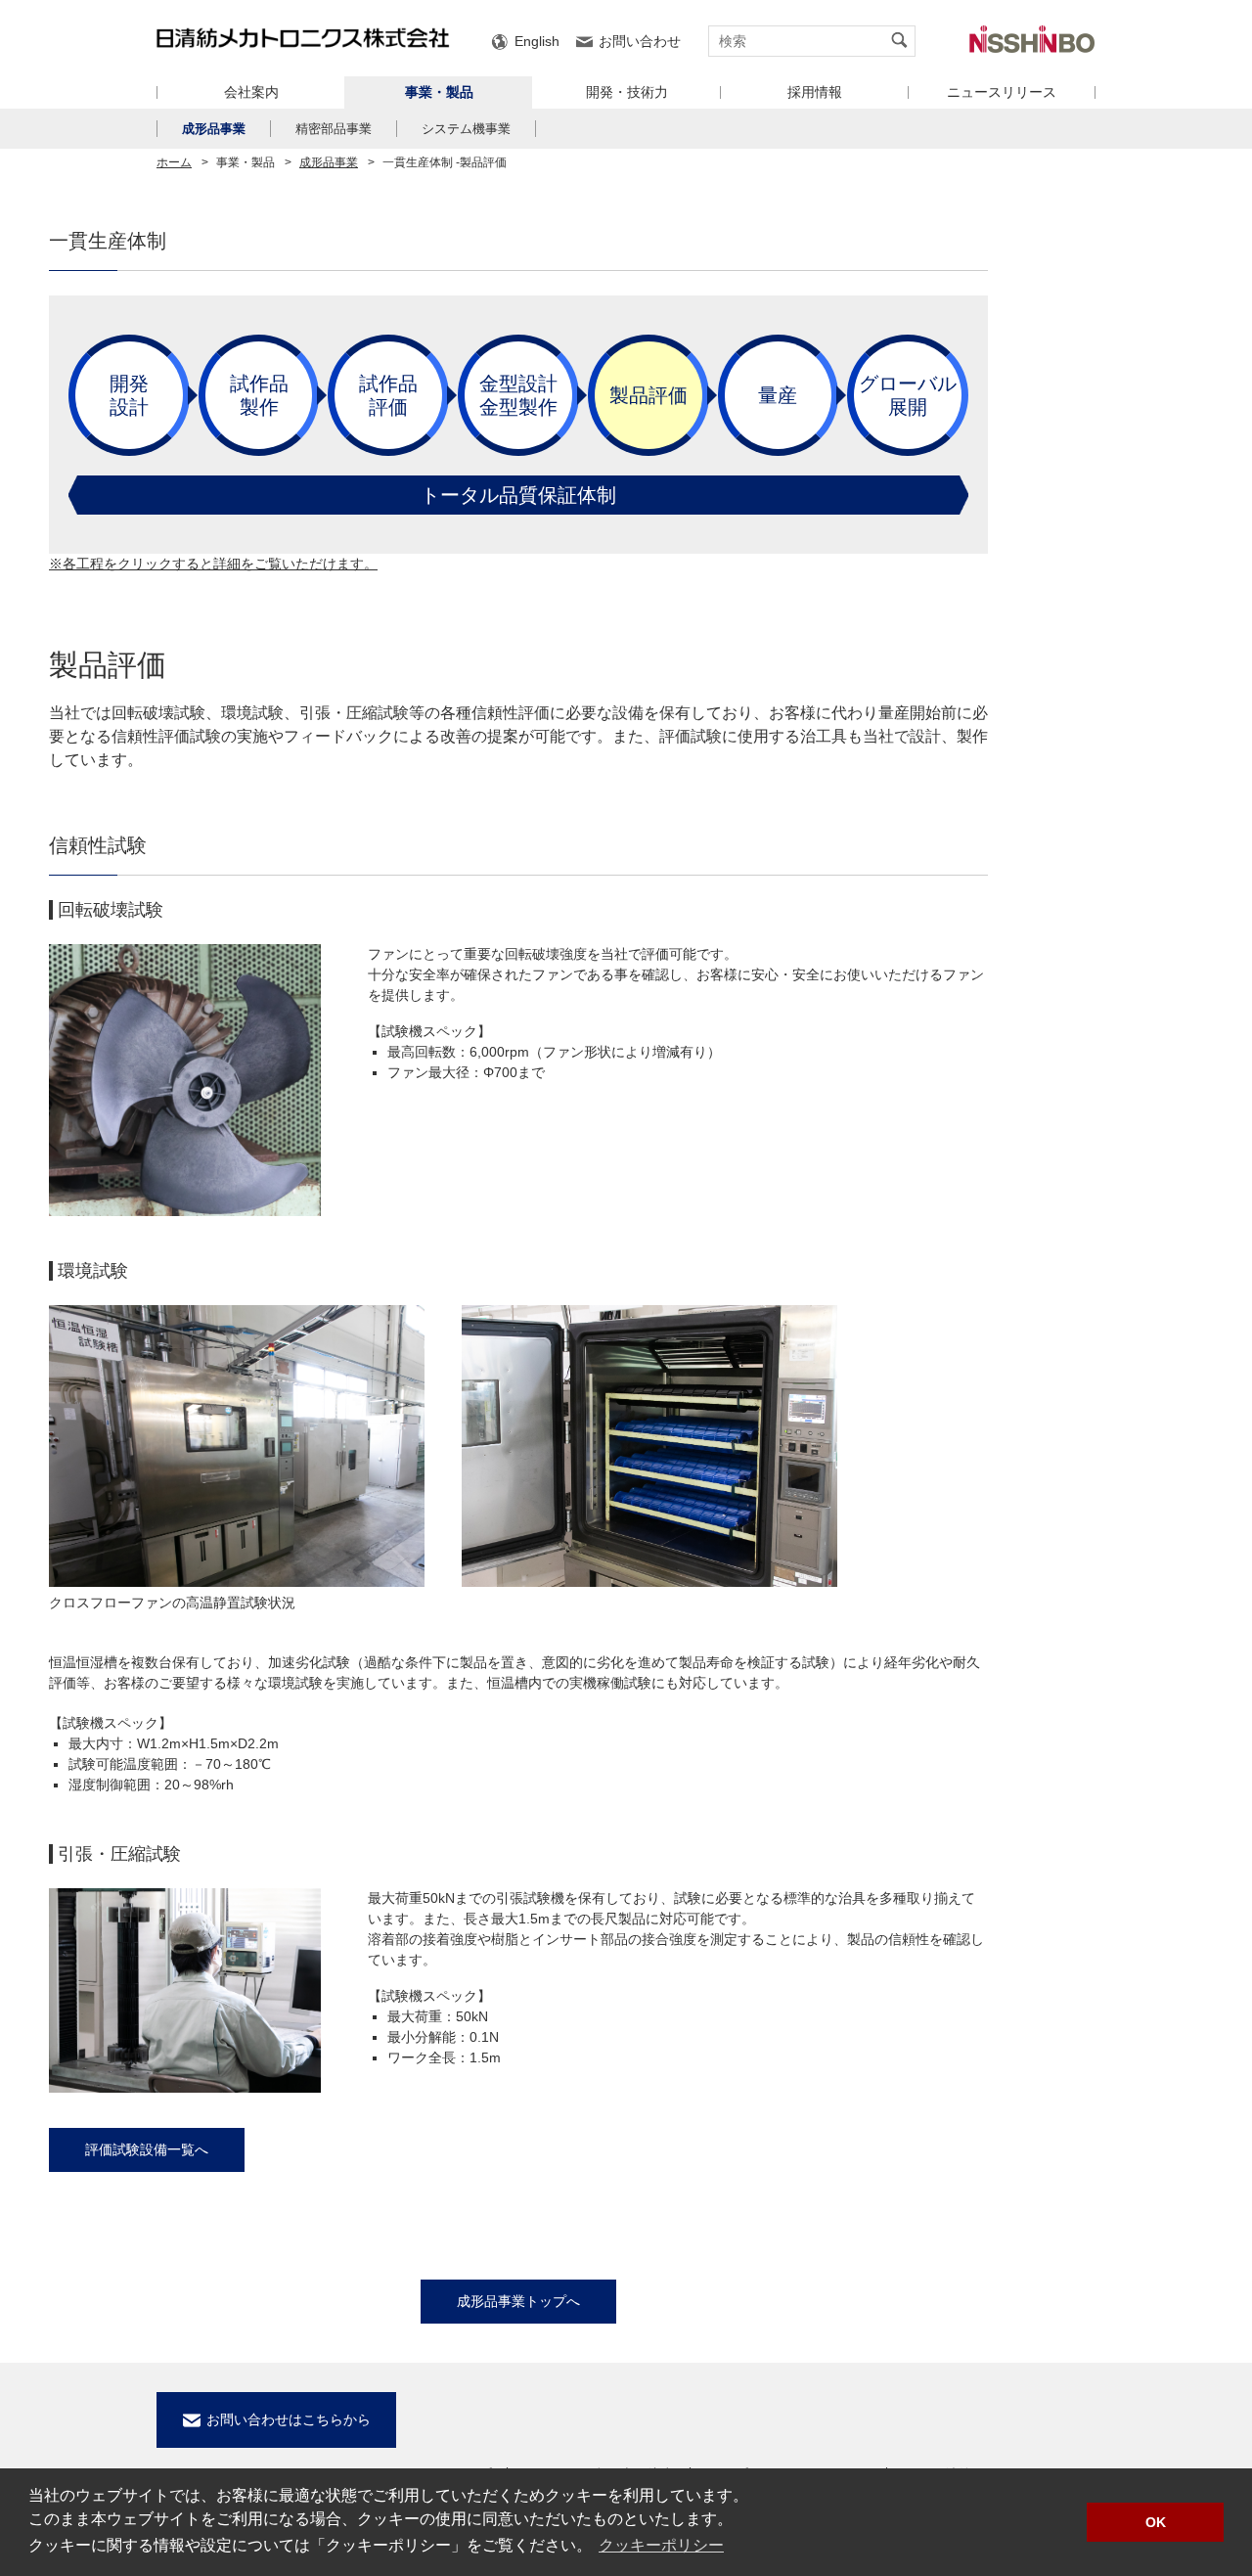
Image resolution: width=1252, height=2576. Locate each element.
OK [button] (1156, 2522)
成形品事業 (214, 129)
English (537, 41)
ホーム (174, 162)
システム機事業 (466, 129)
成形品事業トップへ (518, 2301)
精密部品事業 (334, 129)
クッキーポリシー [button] (661, 2545)
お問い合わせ (640, 41)
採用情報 (815, 92)
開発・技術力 (627, 92)
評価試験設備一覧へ (147, 2149)
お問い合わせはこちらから (289, 2419)
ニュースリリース (1002, 92)
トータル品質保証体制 (518, 495)
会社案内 (251, 92)
